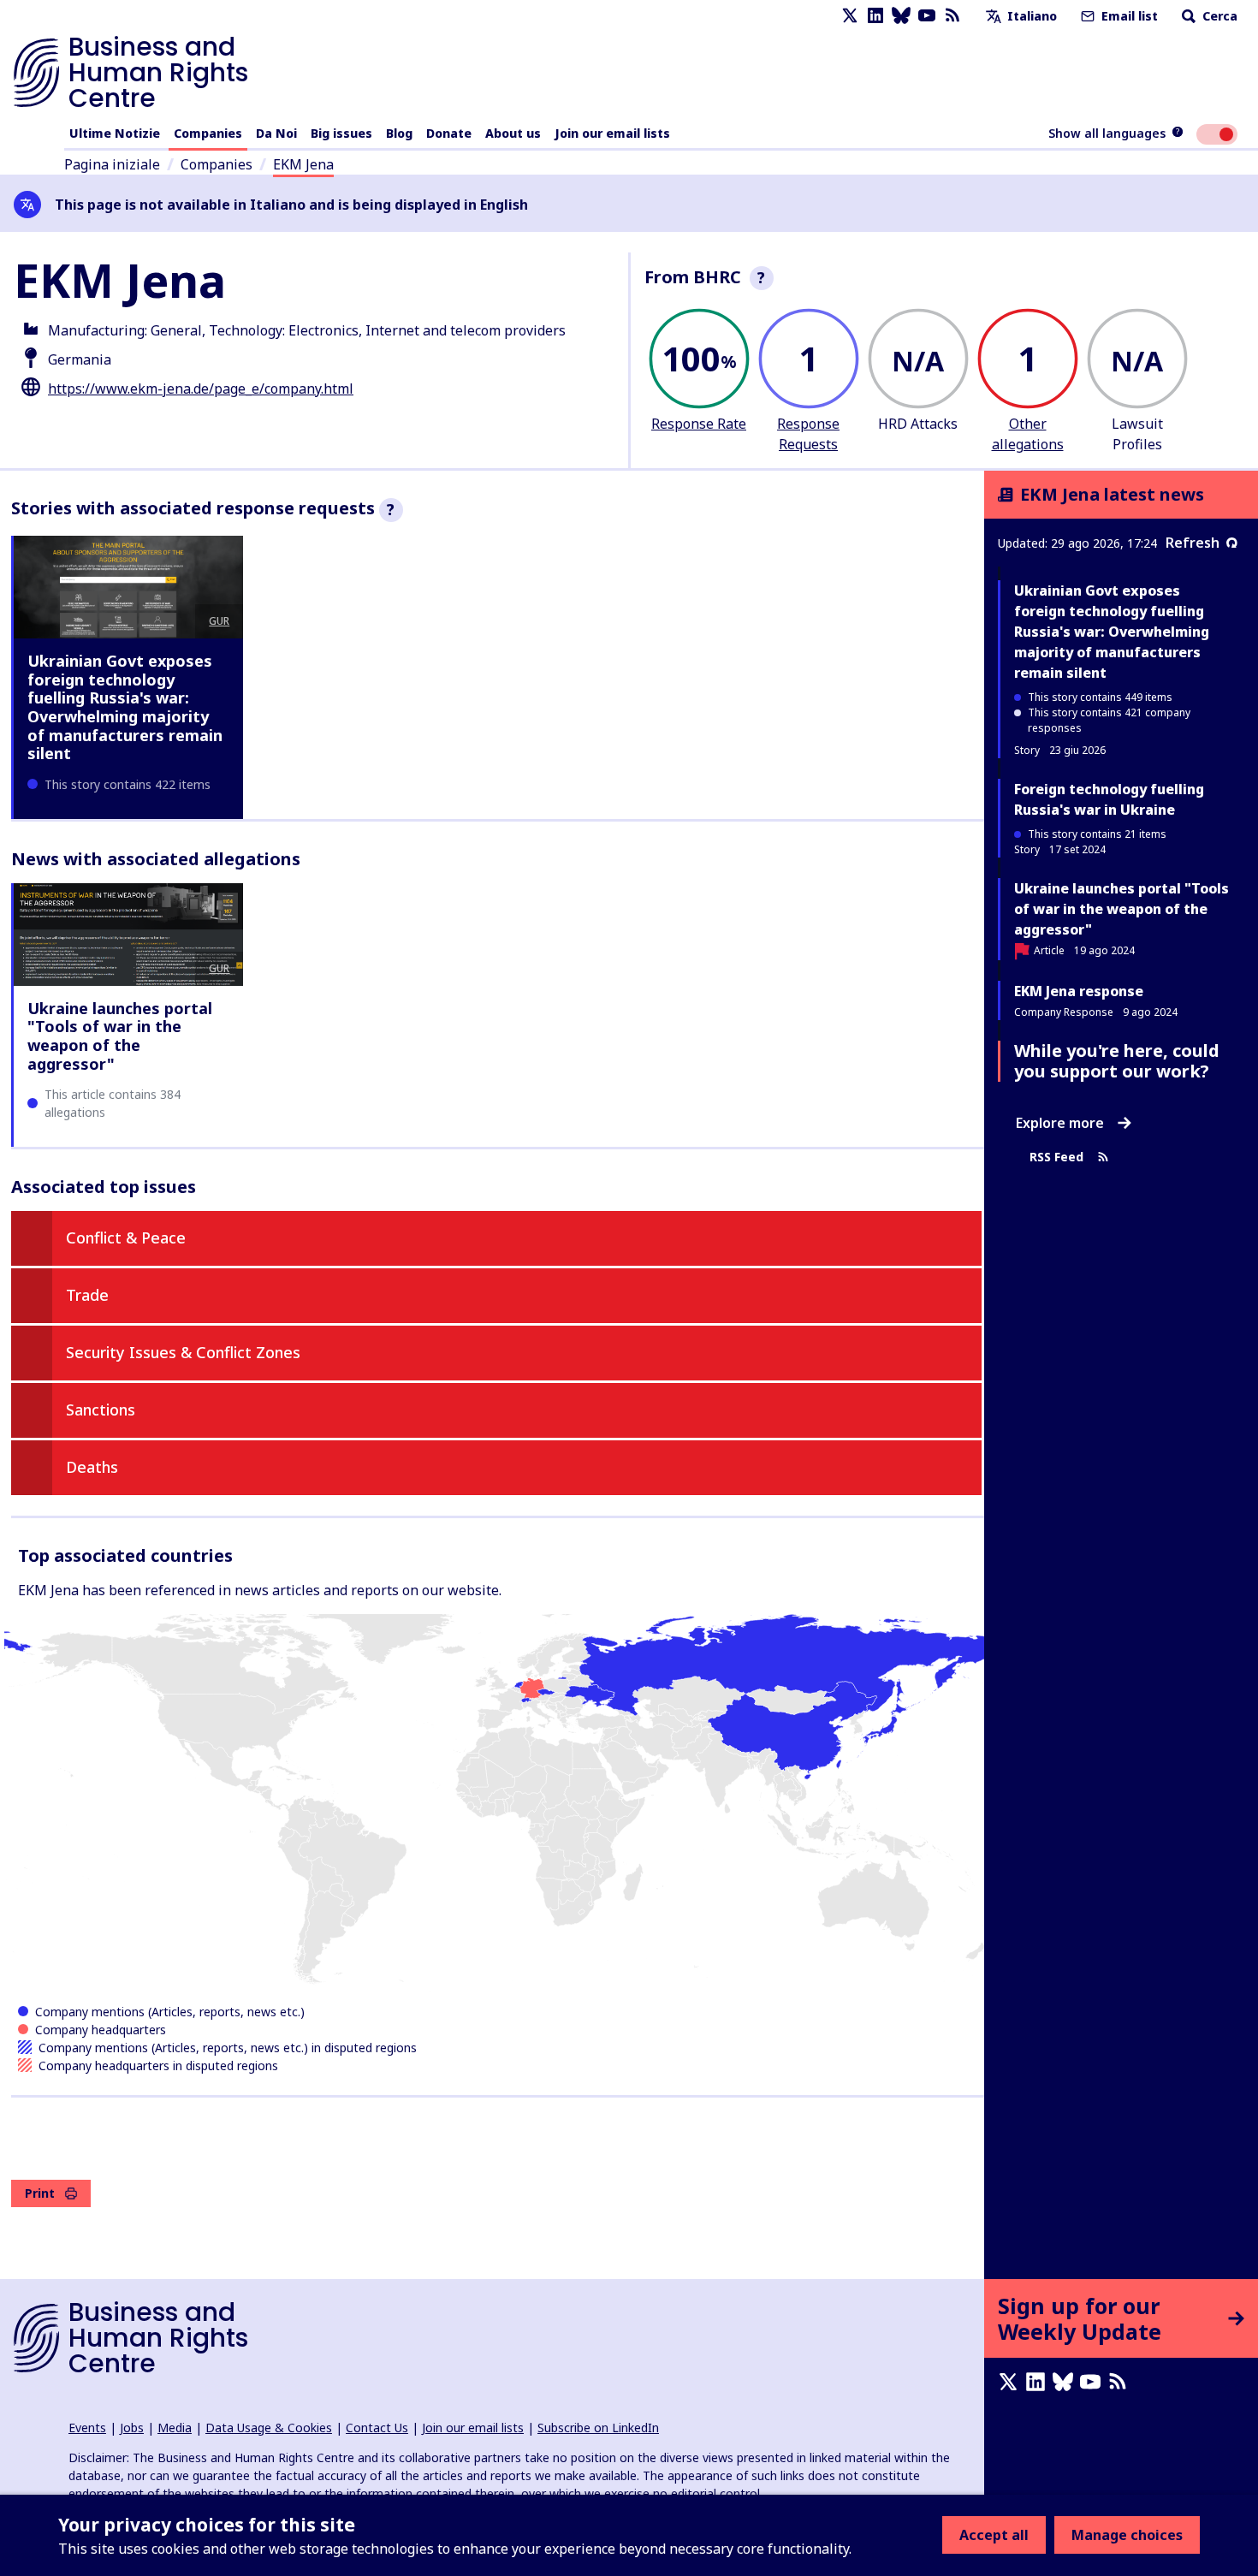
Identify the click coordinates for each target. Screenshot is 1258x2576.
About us (513, 133)
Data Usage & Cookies (269, 2428)
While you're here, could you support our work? (1117, 1061)
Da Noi (276, 133)
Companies (208, 133)
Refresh (1193, 543)
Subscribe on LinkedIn (598, 2428)
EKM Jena (303, 164)
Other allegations (1028, 434)
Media (175, 2428)
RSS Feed (1056, 1157)
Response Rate (699, 424)
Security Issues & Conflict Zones (183, 1352)
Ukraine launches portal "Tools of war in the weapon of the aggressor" (120, 1036)
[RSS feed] (952, 16)
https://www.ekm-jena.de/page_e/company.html (201, 389)
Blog (399, 133)
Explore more (1060, 1123)
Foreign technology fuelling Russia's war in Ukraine (1109, 799)
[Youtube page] (927, 16)
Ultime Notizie (115, 133)
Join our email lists (612, 133)
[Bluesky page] (901, 16)
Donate (449, 133)
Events (87, 2428)
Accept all (994, 2535)
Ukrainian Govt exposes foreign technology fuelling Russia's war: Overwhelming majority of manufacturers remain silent (125, 707)
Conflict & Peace (126, 1238)
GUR (219, 621)
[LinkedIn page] (875, 16)
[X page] (850, 16)
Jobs (132, 2428)
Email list (1128, 16)
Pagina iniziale (112, 164)
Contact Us (377, 2428)
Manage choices (1127, 2535)
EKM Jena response (1079, 991)
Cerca (1218, 16)
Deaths (92, 1467)
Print (40, 2193)
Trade (87, 1295)
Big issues (341, 133)
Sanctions (101, 1410)
